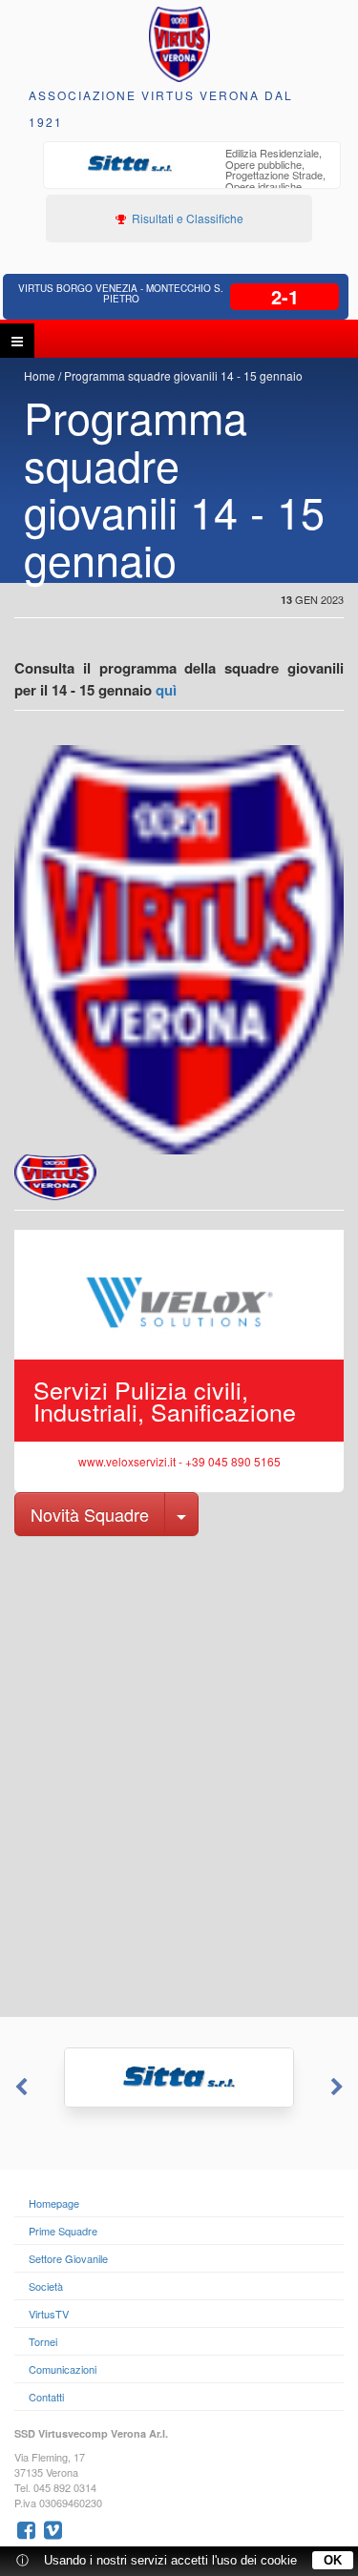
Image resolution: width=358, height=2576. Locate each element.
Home (40, 375)
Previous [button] (19, 2088)
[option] (192, 177)
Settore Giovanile (68, 2258)
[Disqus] (179, 1775)
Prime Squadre (63, 2231)
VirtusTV (49, 2314)
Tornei (43, 2341)
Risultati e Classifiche (186, 218)
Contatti (46, 2397)
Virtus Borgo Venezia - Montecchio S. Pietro (121, 293)
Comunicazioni (63, 2369)
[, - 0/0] (55, 1177)
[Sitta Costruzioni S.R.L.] (179, 2077)
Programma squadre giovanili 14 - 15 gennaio (183, 375)
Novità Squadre (90, 1514)
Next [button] (339, 2088)
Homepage (54, 2203)
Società (46, 2286)
